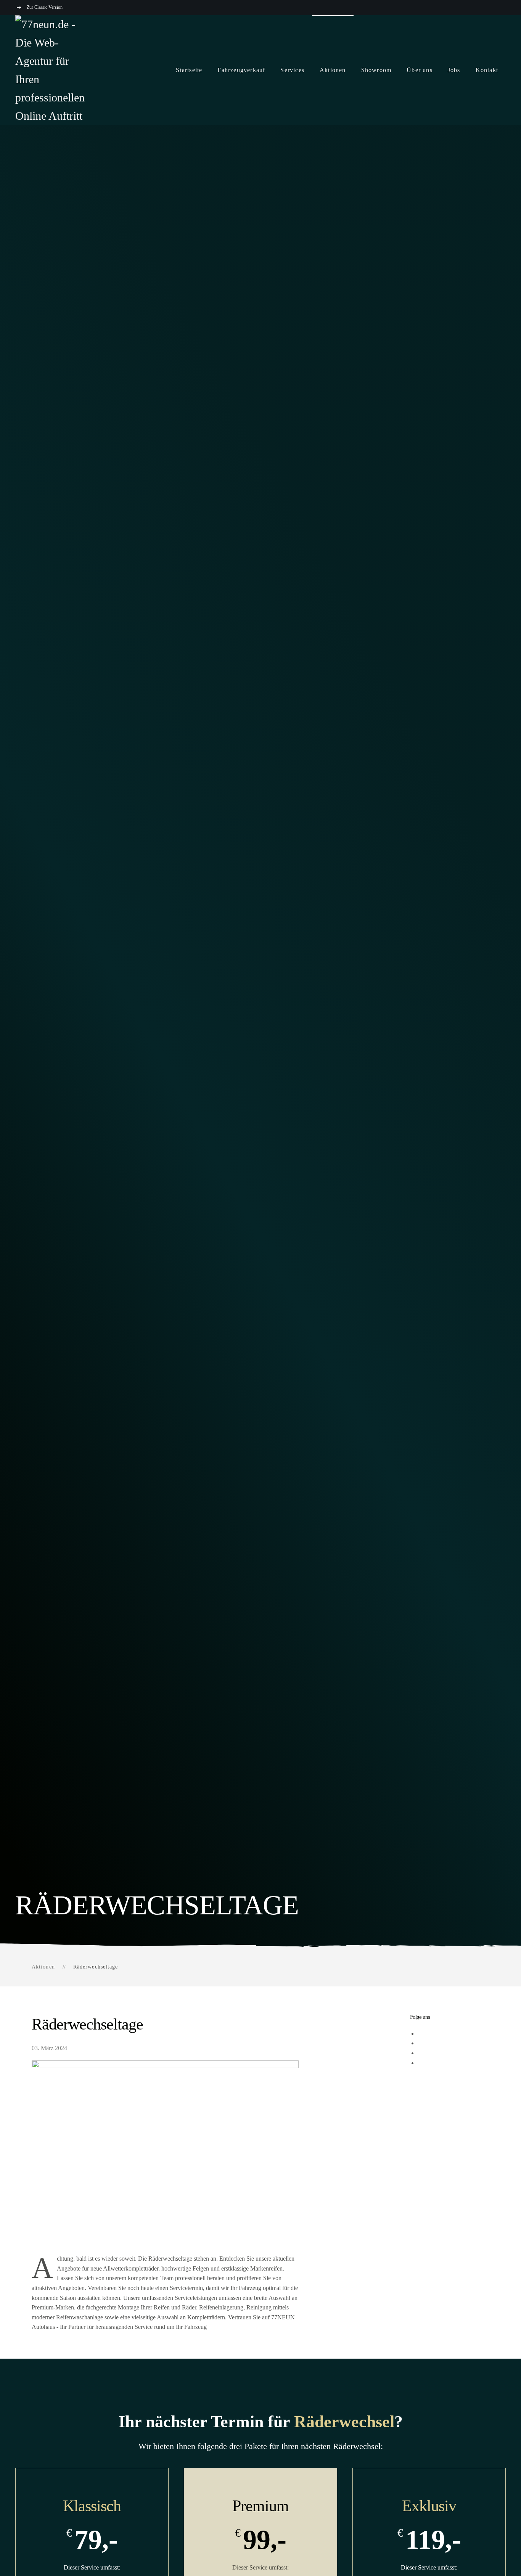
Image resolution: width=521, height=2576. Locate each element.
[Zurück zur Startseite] (53, 70)
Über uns (420, 70)
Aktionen (333, 70)
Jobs (454, 70)
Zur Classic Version (45, 7)
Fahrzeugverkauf (241, 70)
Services (292, 70)
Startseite (189, 70)
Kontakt (487, 70)
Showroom (376, 70)
